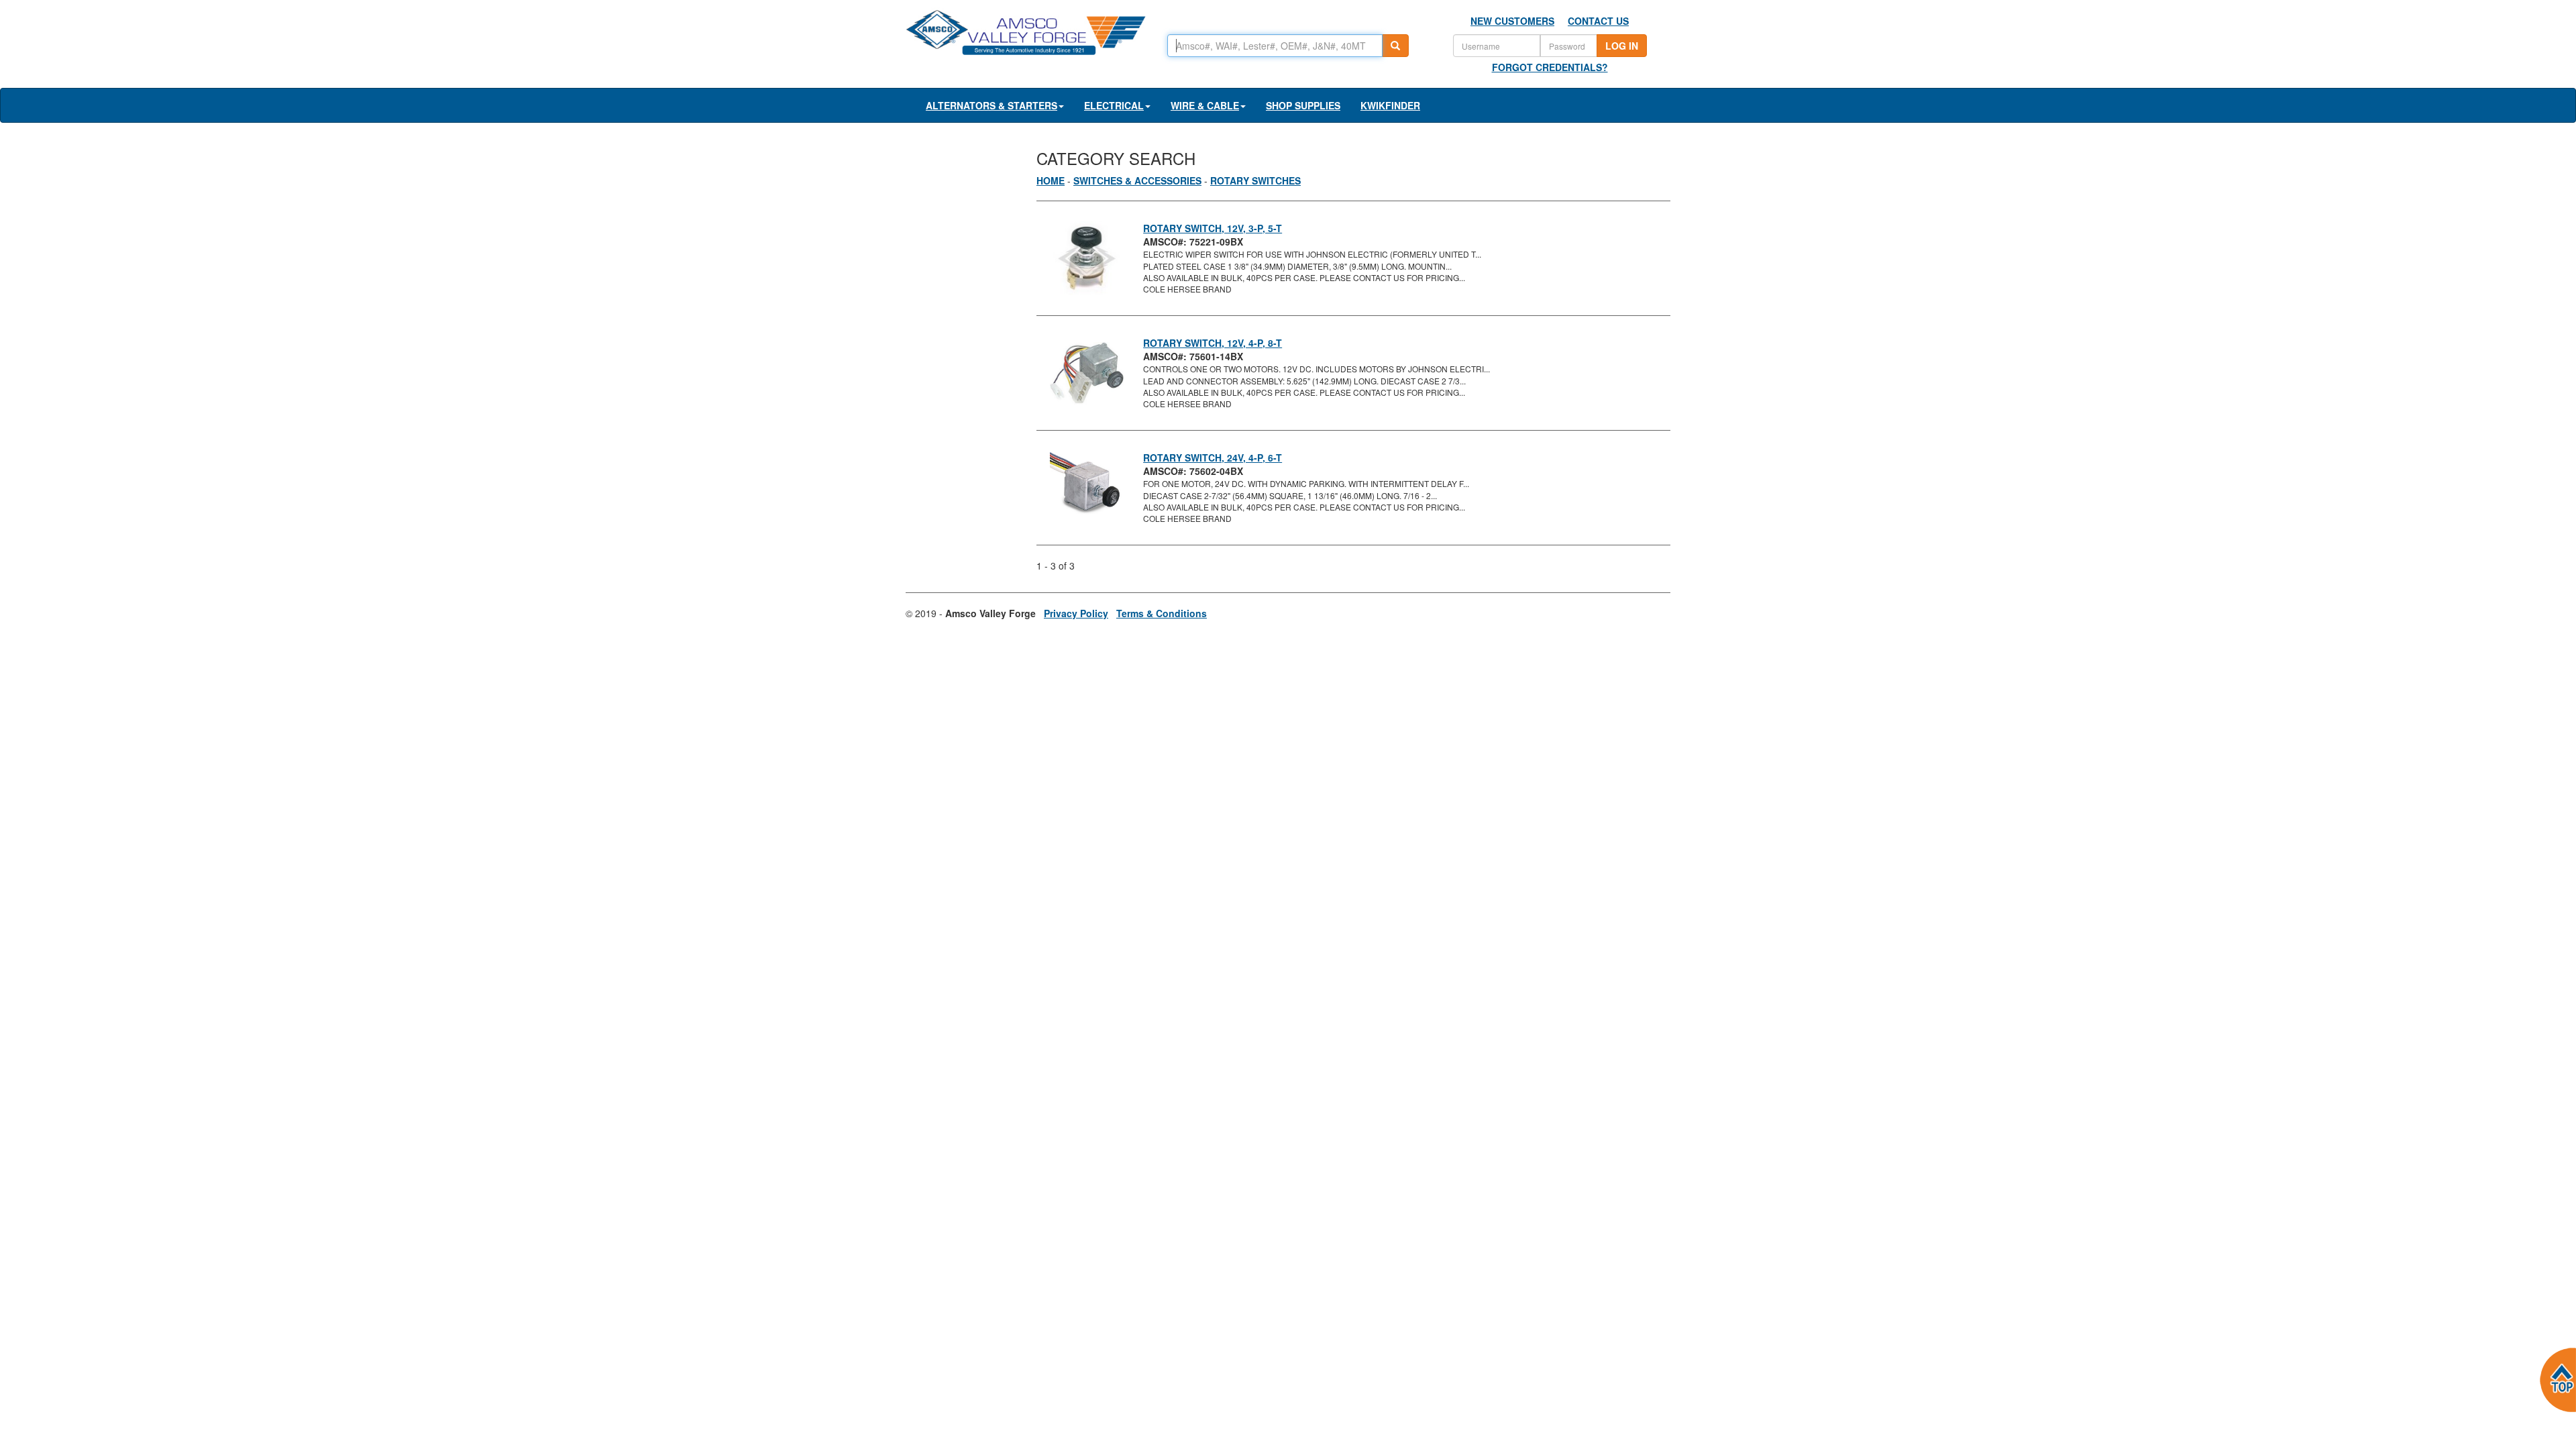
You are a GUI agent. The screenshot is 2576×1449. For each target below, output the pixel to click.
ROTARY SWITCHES (1255, 180)
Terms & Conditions (1162, 613)
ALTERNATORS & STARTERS (991, 105)
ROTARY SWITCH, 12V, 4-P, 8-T (1213, 343)
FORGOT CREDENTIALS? (1550, 67)
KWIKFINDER (1390, 105)
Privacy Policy (1076, 613)
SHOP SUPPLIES (1303, 105)
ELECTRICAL (1114, 105)
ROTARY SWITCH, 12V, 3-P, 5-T (1213, 228)
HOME (1051, 180)
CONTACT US (1598, 21)
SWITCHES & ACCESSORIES (1137, 180)
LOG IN (1622, 46)
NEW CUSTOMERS (1512, 21)
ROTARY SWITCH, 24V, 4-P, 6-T (1213, 458)
